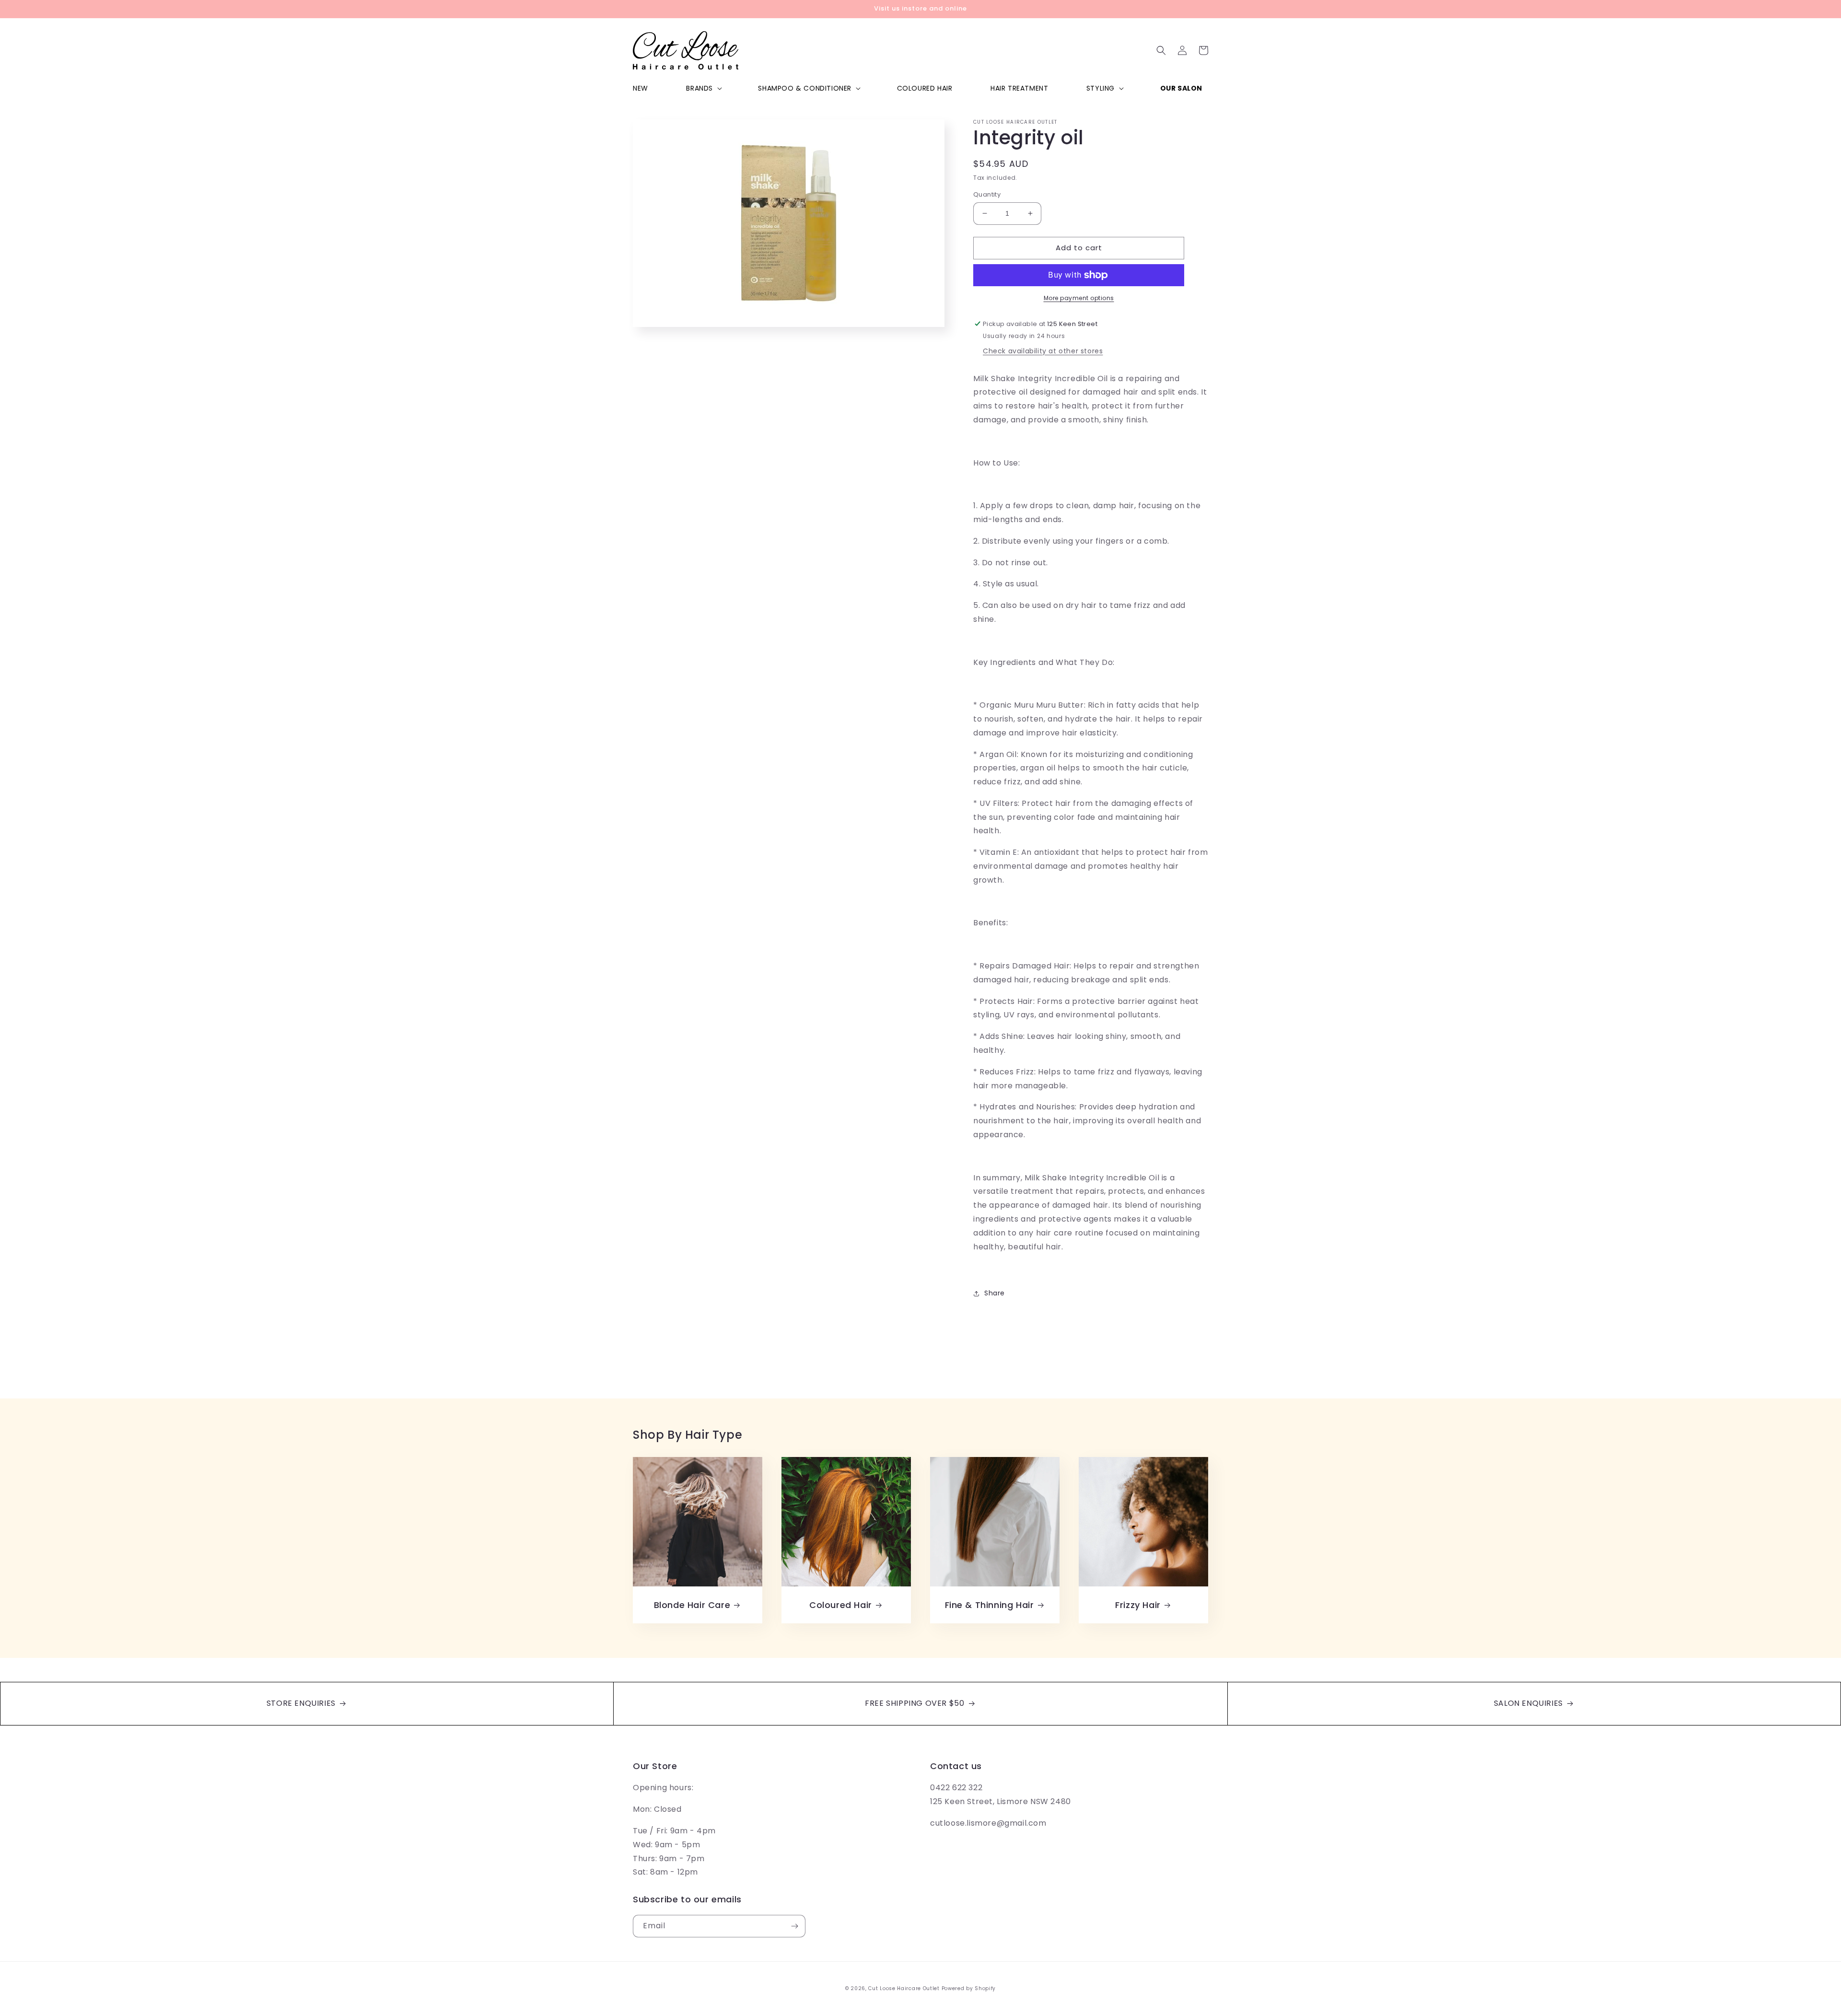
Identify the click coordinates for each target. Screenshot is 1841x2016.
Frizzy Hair (1138, 1605)
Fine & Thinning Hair (990, 1605)
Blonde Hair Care (692, 1605)
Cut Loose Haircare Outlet (904, 1988)
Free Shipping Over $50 (916, 1703)
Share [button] (995, 1293)
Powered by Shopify (969, 1988)
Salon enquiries (1530, 1703)
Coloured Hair (841, 1605)
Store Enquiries (302, 1703)
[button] (703, 88)
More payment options (1079, 298)
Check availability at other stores (1043, 351)
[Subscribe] (794, 1926)
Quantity (987, 194)
